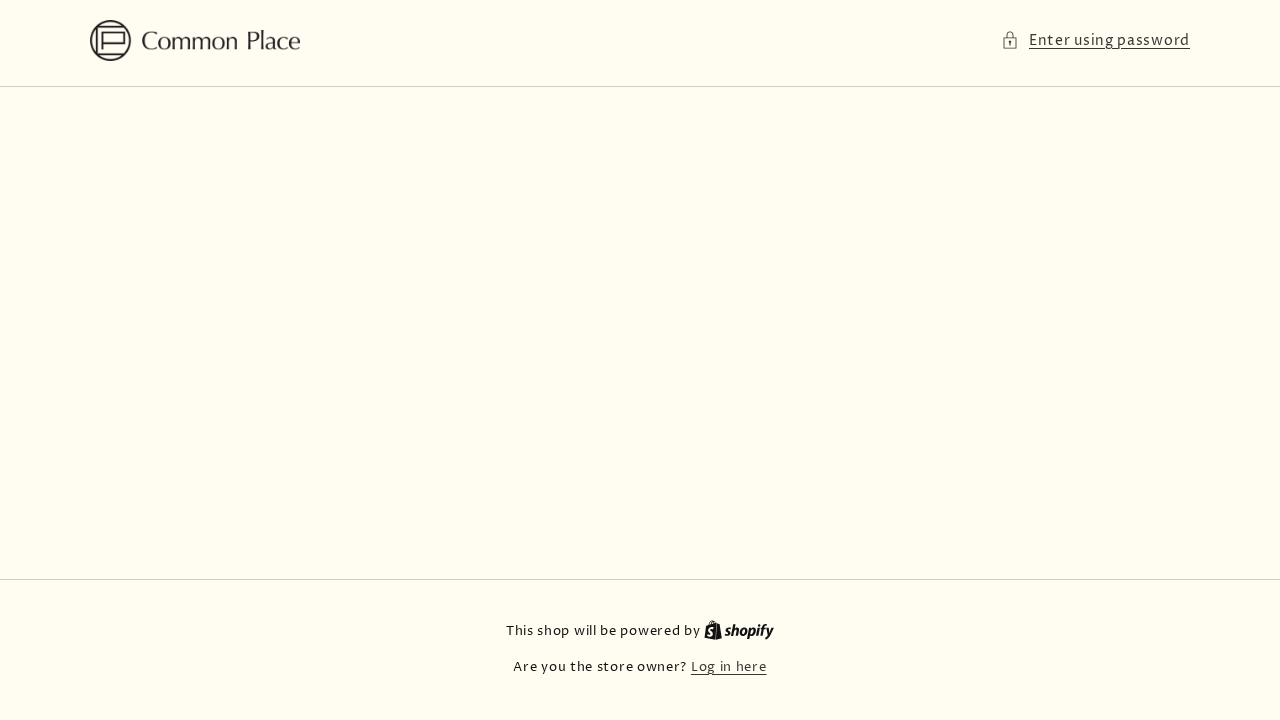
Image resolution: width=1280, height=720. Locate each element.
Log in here (729, 667)
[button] (1095, 40)
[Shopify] (739, 631)
